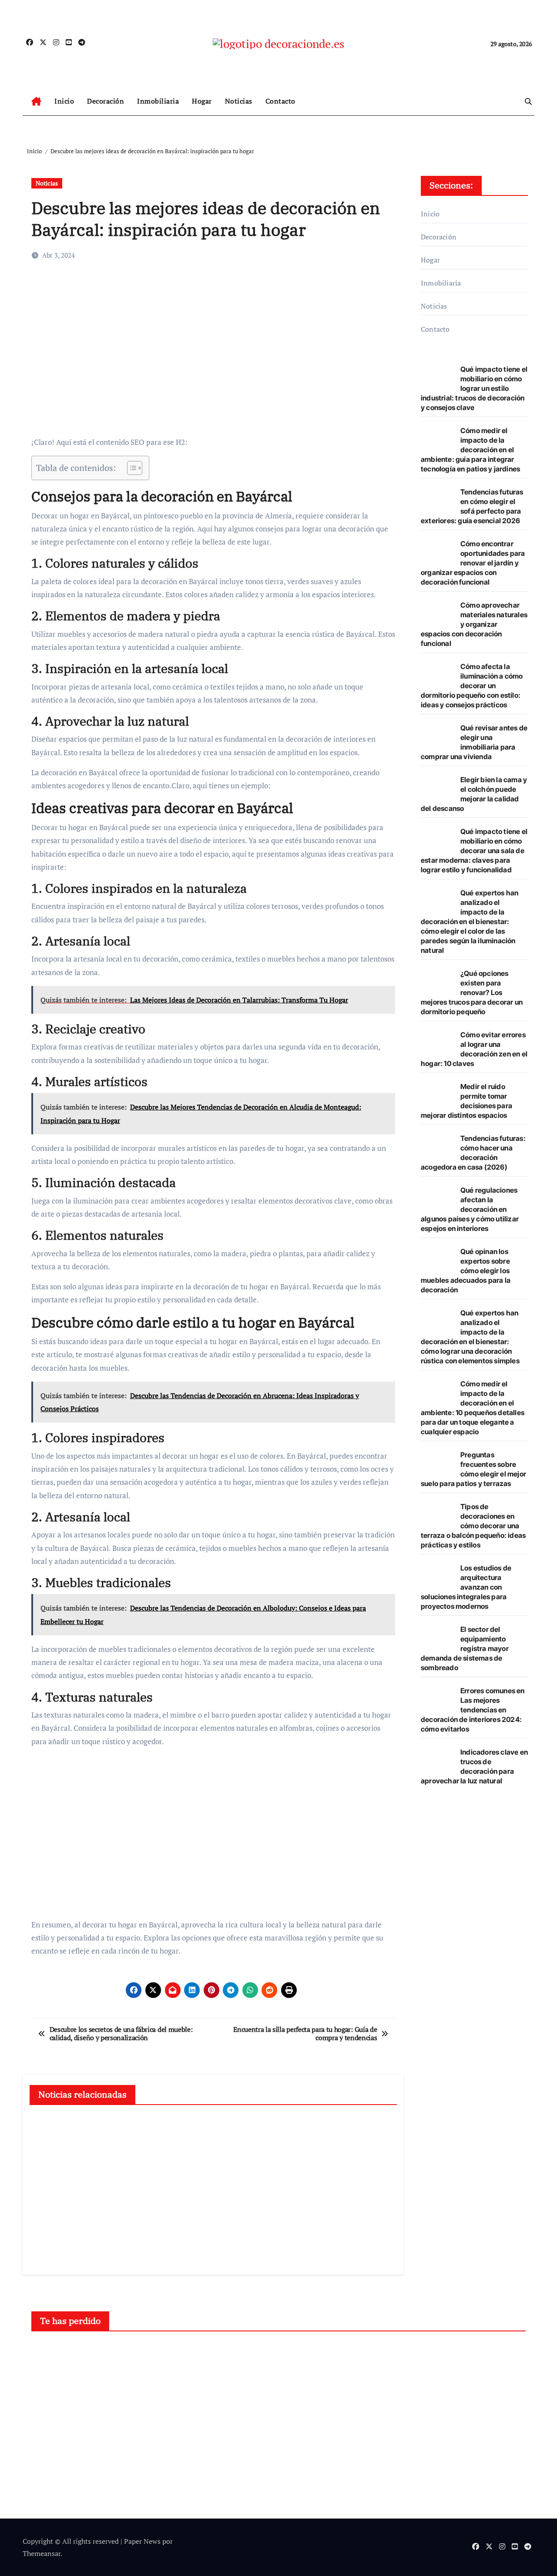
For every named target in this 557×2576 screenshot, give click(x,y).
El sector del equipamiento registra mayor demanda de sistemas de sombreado (465, 1648)
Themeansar (42, 2553)
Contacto (280, 101)
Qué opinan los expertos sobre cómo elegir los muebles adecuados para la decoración (466, 1271)
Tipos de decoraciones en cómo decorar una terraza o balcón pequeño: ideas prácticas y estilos (473, 1526)
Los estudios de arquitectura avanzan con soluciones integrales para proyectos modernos (466, 1587)
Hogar (202, 101)
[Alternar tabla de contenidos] (130, 468)
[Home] (36, 101)
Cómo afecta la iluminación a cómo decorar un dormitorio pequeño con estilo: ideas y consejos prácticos (472, 686)
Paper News (142, 2541)
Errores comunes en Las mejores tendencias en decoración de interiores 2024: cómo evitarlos (473, 1710)
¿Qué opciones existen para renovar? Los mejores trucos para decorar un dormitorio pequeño (472, 992)
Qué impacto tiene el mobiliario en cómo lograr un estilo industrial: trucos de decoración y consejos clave (474, 388)
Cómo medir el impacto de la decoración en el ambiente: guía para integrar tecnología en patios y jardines (470, 450)
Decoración (106, 101)
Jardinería (438, 2354)
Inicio (64, 101)
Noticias (239, 101)
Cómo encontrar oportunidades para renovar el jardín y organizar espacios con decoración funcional (473, 563)
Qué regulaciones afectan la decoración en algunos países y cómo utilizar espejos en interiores (470, 1209)
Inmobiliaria (158, 101)
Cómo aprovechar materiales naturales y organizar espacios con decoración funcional (474, 624)
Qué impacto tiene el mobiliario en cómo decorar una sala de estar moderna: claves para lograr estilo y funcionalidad (474, 851)
